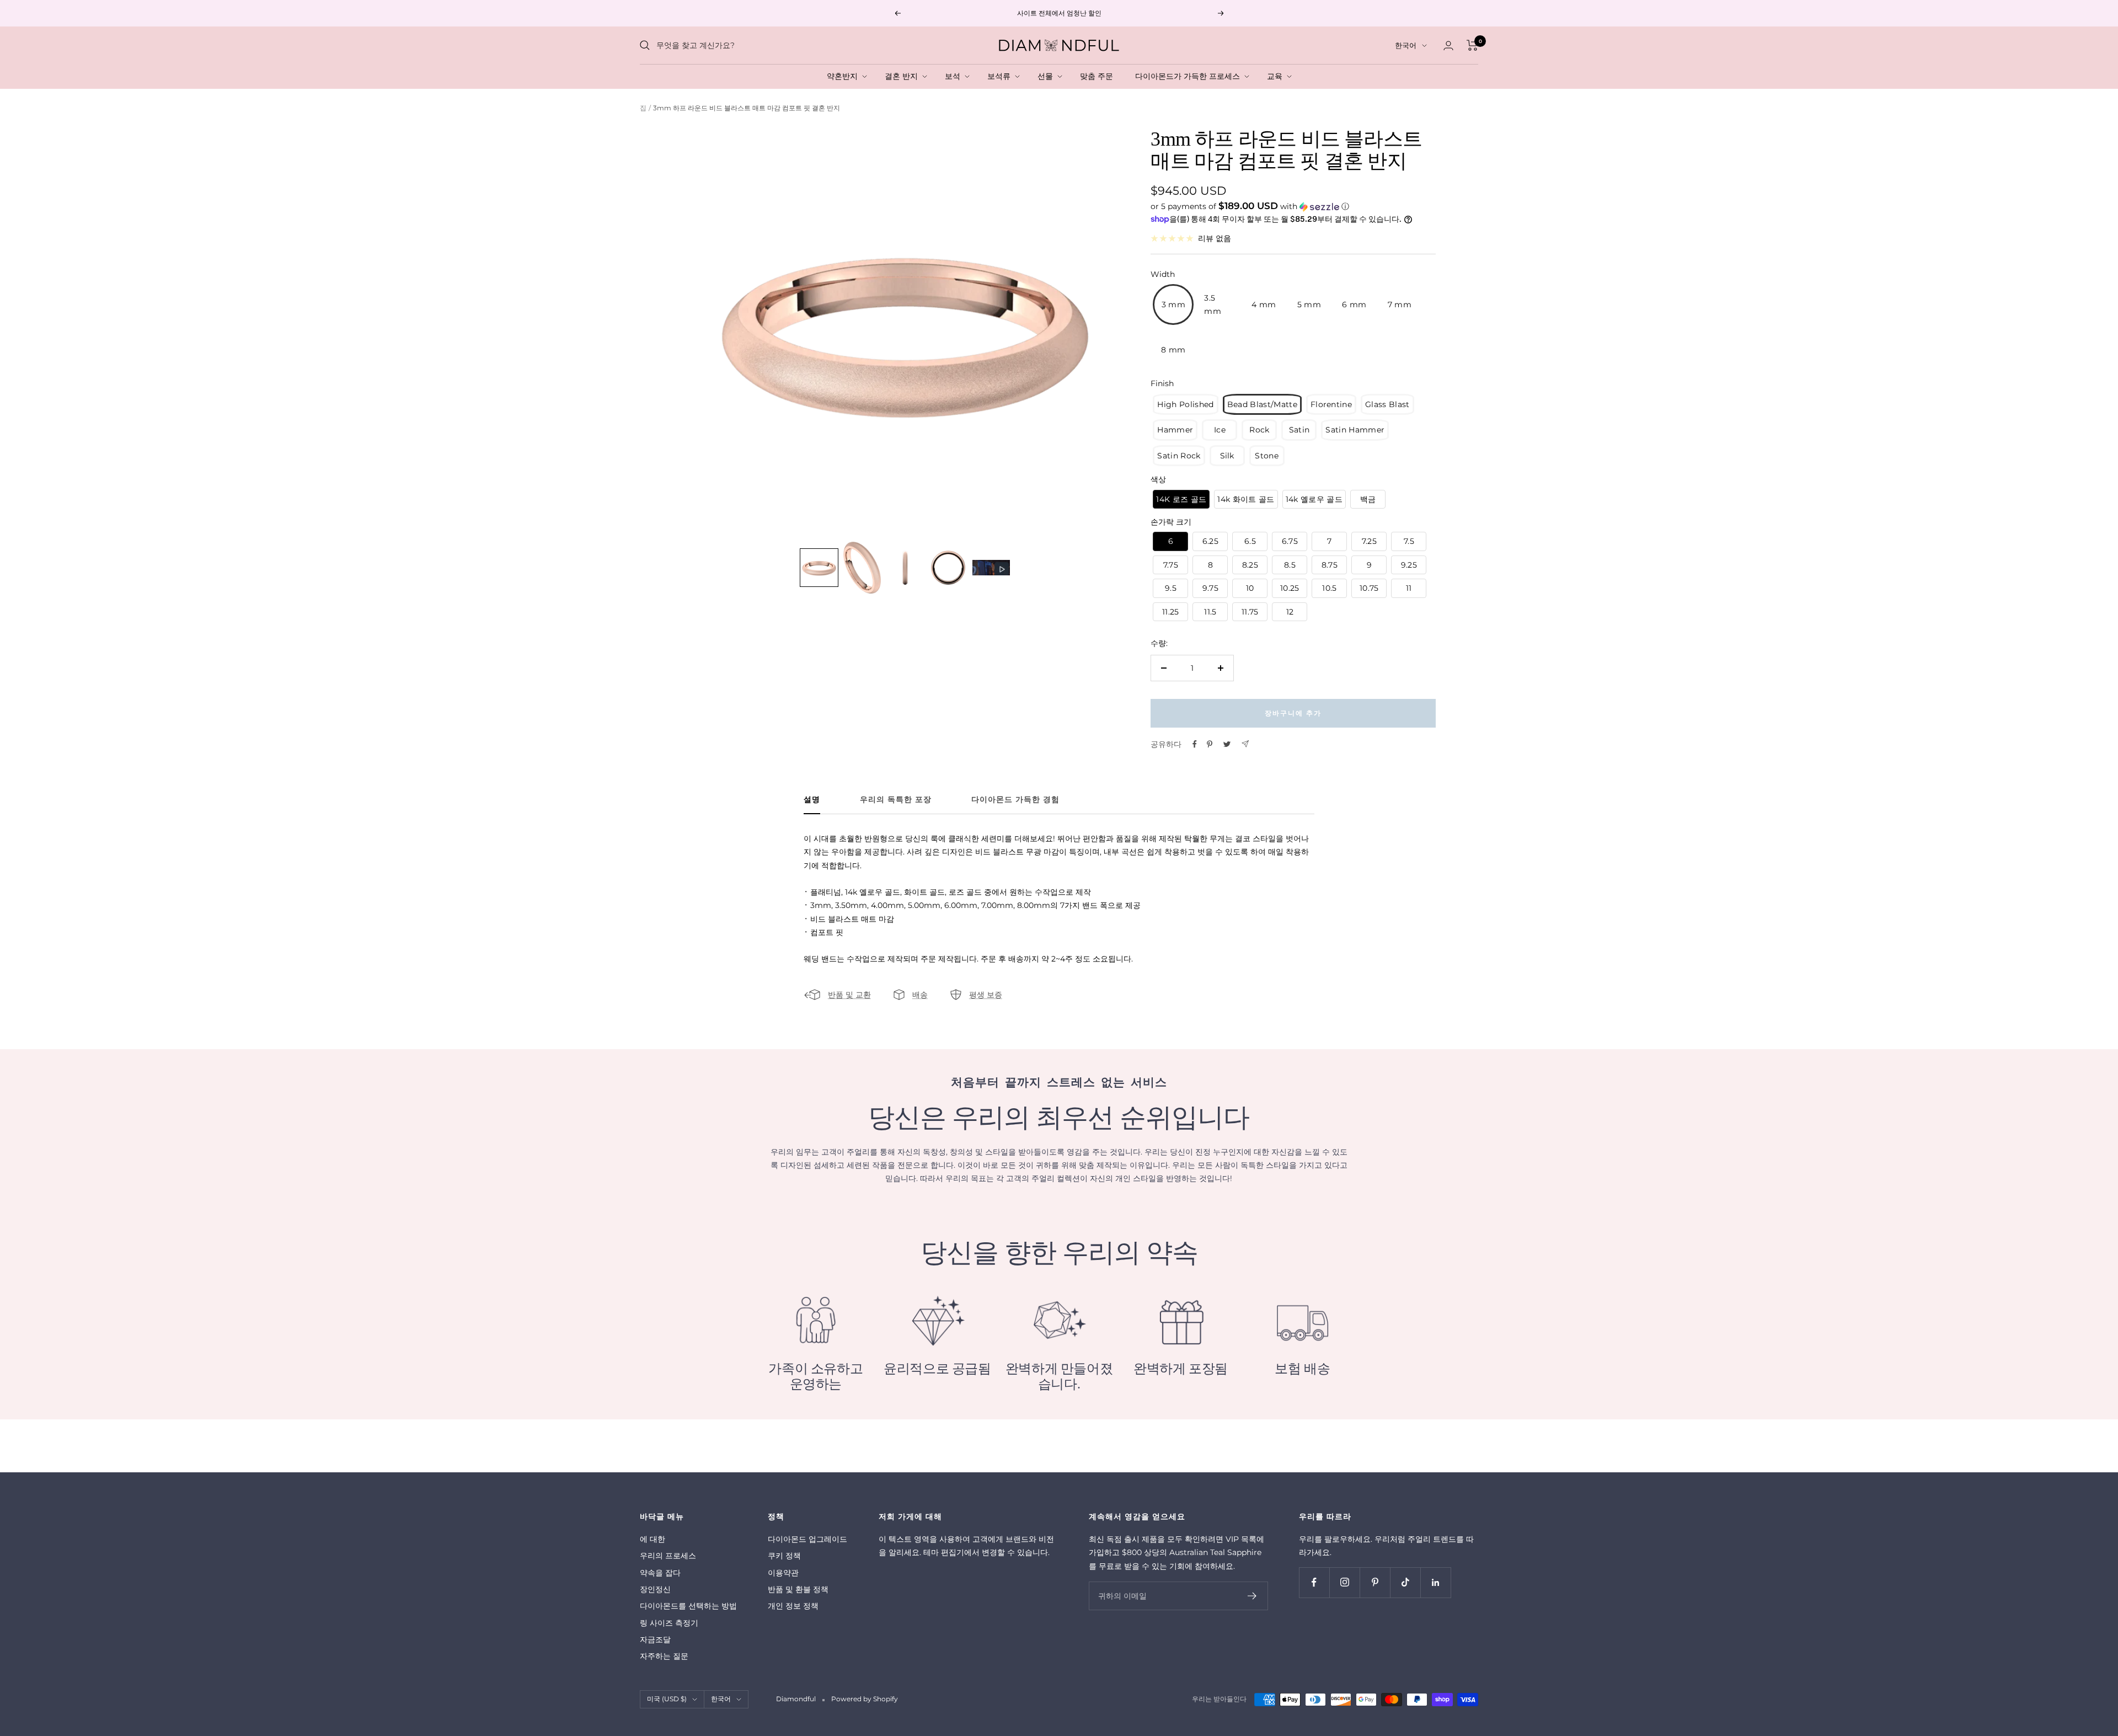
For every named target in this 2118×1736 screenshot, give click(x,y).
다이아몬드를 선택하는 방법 (688, 1606)
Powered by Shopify (865, 1699)
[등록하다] (1252, 1596)
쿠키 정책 (784, 1556)
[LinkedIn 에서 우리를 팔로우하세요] (1435, 1582)
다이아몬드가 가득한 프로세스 (1190, 76)
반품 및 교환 (849, 995)
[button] (1293, 206)
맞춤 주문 (1099, 76)
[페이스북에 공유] (1195, 744)
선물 (1047, 76)
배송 (920, 995)
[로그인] (1448, 46)
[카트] (1472, 45)
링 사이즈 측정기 (669, 1623)
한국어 (1406, 45)
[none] (819, 568)
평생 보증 (986, 995)
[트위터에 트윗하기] (1227, 744)
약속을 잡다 (660, 1573)
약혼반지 (844, 76)
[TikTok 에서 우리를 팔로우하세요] (1405, 1582)
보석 (955, 76)
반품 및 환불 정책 (798, 1589)
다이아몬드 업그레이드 (807, 1539)
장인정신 (655, 1589)
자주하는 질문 (664, 1656)
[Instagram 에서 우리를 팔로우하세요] (1344, 1582)
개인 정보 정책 (793, 1606)
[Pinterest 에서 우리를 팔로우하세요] (1375, 1582)
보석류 (1001, 76)
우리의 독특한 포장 (896, 800)
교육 (1277, 76)
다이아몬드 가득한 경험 (1015, 800)
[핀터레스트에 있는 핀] (1210, 744)
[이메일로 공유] (1245, 744)
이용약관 (783, 1573)
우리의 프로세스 (668, 1556)
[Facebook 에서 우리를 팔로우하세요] (1314, 1582)
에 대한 (652, 1539)
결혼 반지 (903, 76)
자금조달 (655, 1639)
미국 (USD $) (667, 1699)
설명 (812, 800)
